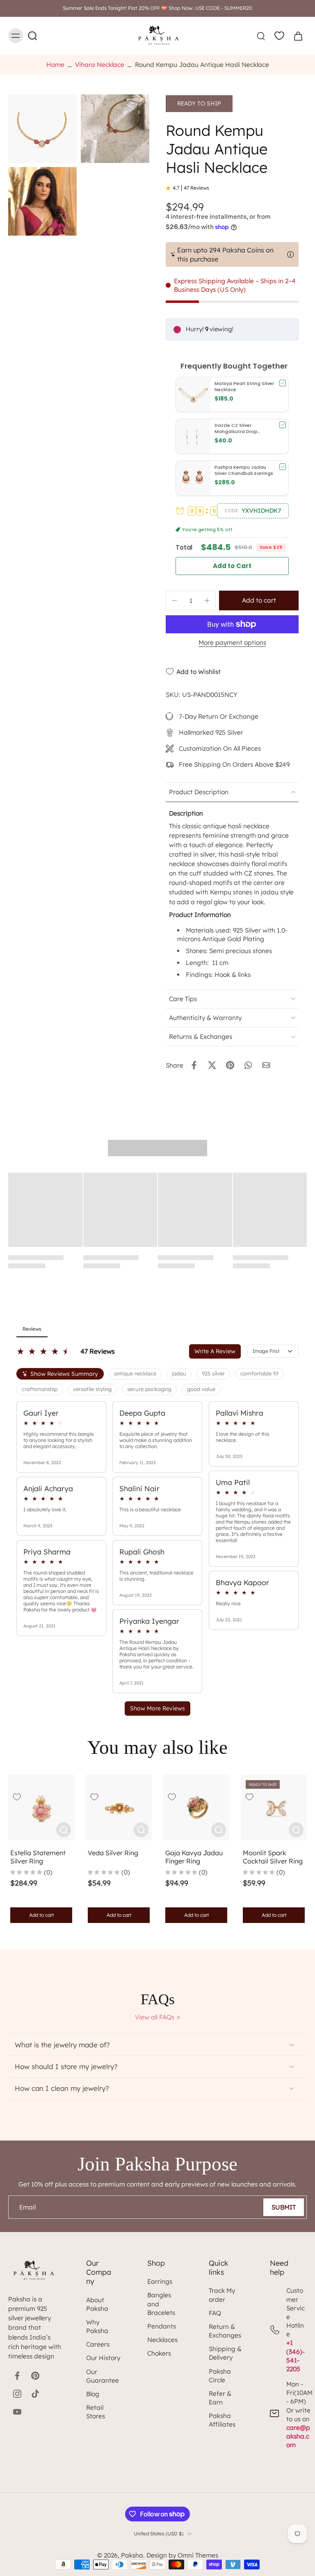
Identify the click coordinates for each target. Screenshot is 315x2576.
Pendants (162, 2326)
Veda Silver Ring (113, 1853)
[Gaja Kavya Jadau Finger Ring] (196, 1807)
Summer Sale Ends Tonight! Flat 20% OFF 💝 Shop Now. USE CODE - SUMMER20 (157, 8)
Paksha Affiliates (222, 2420)
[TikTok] (35, 2394)
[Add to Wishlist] (17, 1797)
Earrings (160, 2282)
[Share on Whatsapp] (248, 1065)
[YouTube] (17, 2412)
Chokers (159, 2353)
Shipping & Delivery (225, 2353)
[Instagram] (17, 2394)
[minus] (174, 600)
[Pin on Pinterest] (230, 1065)
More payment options (232, 643)
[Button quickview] (64, 1830)
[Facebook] (17, 2376)
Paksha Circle (220, 2376)
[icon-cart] (298, 36)
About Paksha (97, 2304)
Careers (98, 2344)
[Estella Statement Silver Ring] (41, 1807)
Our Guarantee (103, 2376)
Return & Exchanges (225, 2331)
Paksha (132, 2555)
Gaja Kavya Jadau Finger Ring (194, 1857)
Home (55, 65)
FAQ (215, 2313)
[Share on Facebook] (194, 1065)
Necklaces (162, 2340)
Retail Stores (96, 2412)
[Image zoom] (42, 129)
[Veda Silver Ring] (119, 1807)
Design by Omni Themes (182, 2555)
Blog (93, 2394)
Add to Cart (232, 566)
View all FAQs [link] (155, 2017)
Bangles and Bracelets (161, 2304)
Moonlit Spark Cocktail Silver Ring (273, 1857)
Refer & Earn (220, 2398)
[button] (253, 511)
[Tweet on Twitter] (212, 1065)
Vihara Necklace (100, 65)
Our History (103, 2358)
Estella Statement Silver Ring (38, 1857)
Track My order (222, 2295)
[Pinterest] (35, 2376)
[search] (261, 36)
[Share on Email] (266, 1065)
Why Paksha (97, 2326)
